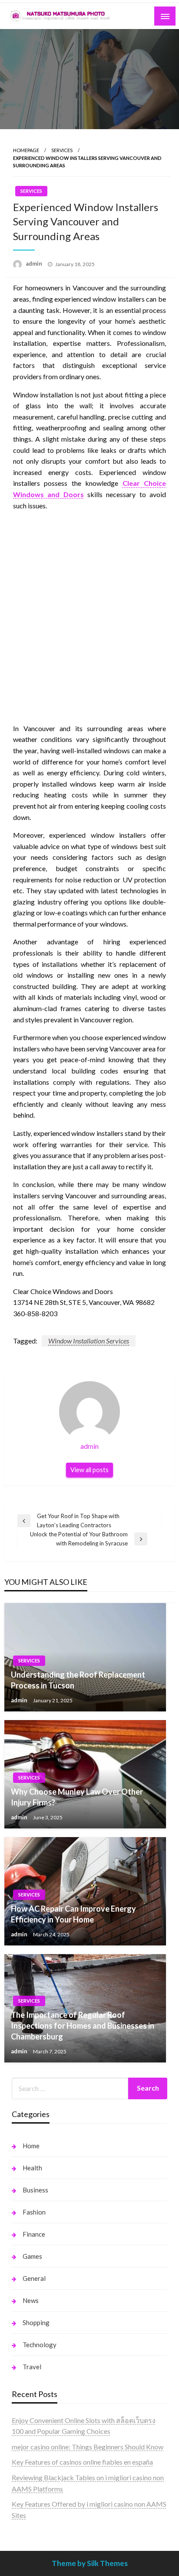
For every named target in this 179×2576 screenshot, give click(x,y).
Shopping (36, 2322)
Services (62, 150)
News (31, 2300)
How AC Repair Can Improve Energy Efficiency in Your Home (73, 1914)
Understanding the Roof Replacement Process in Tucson (78, 1680)
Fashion (34, 2212)
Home (31, 2146)
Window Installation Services (89, 1341)
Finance (34, 2234)
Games (32, 2256)
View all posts (89, 1470)
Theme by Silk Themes (90, 2563)
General (34, 2278)
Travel (32, 2367)
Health (32, 2168)
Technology (40, 2345)
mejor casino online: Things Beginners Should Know (88, 2447)
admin (35, 263)
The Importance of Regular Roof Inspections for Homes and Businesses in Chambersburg (83, 2026)
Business (35, 2190)
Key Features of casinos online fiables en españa (82, 2462)
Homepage (26, 150)
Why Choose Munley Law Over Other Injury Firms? (77, 1797)
